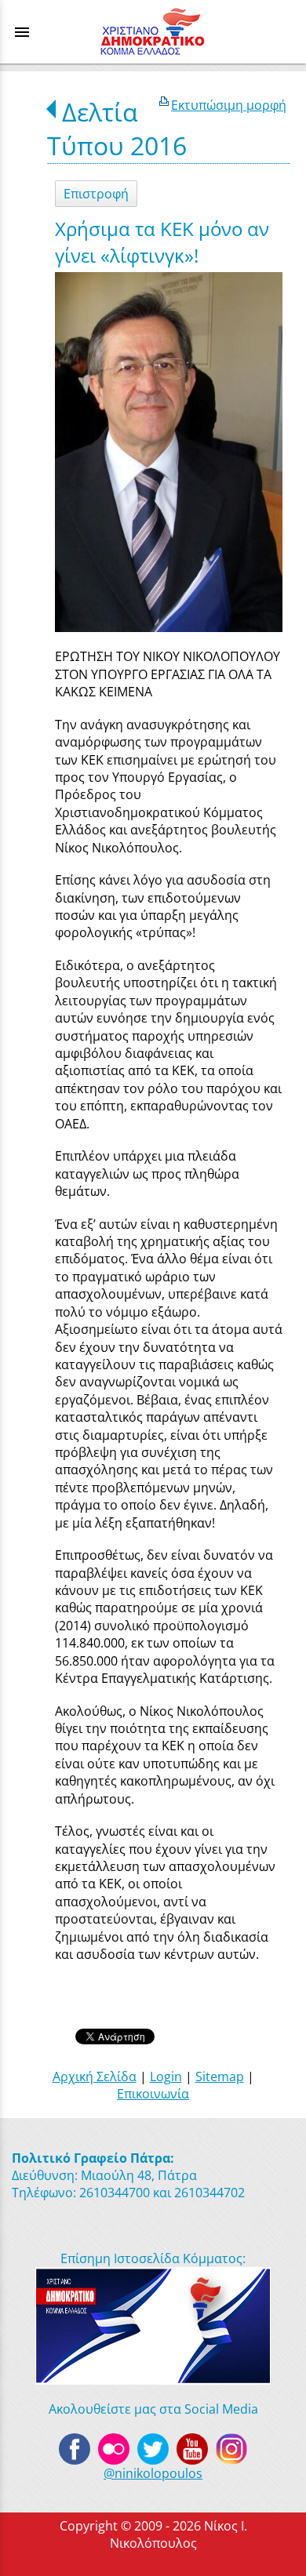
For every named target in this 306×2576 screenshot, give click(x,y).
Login (166, 2076)
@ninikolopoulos (153, 2473)
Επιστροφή (96, 194)
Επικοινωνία (153, 2094)
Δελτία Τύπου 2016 (117, 129)
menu (22, 32)
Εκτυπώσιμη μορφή (229, 105)
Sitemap (220, 2076)
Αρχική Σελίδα (95, 2076)
